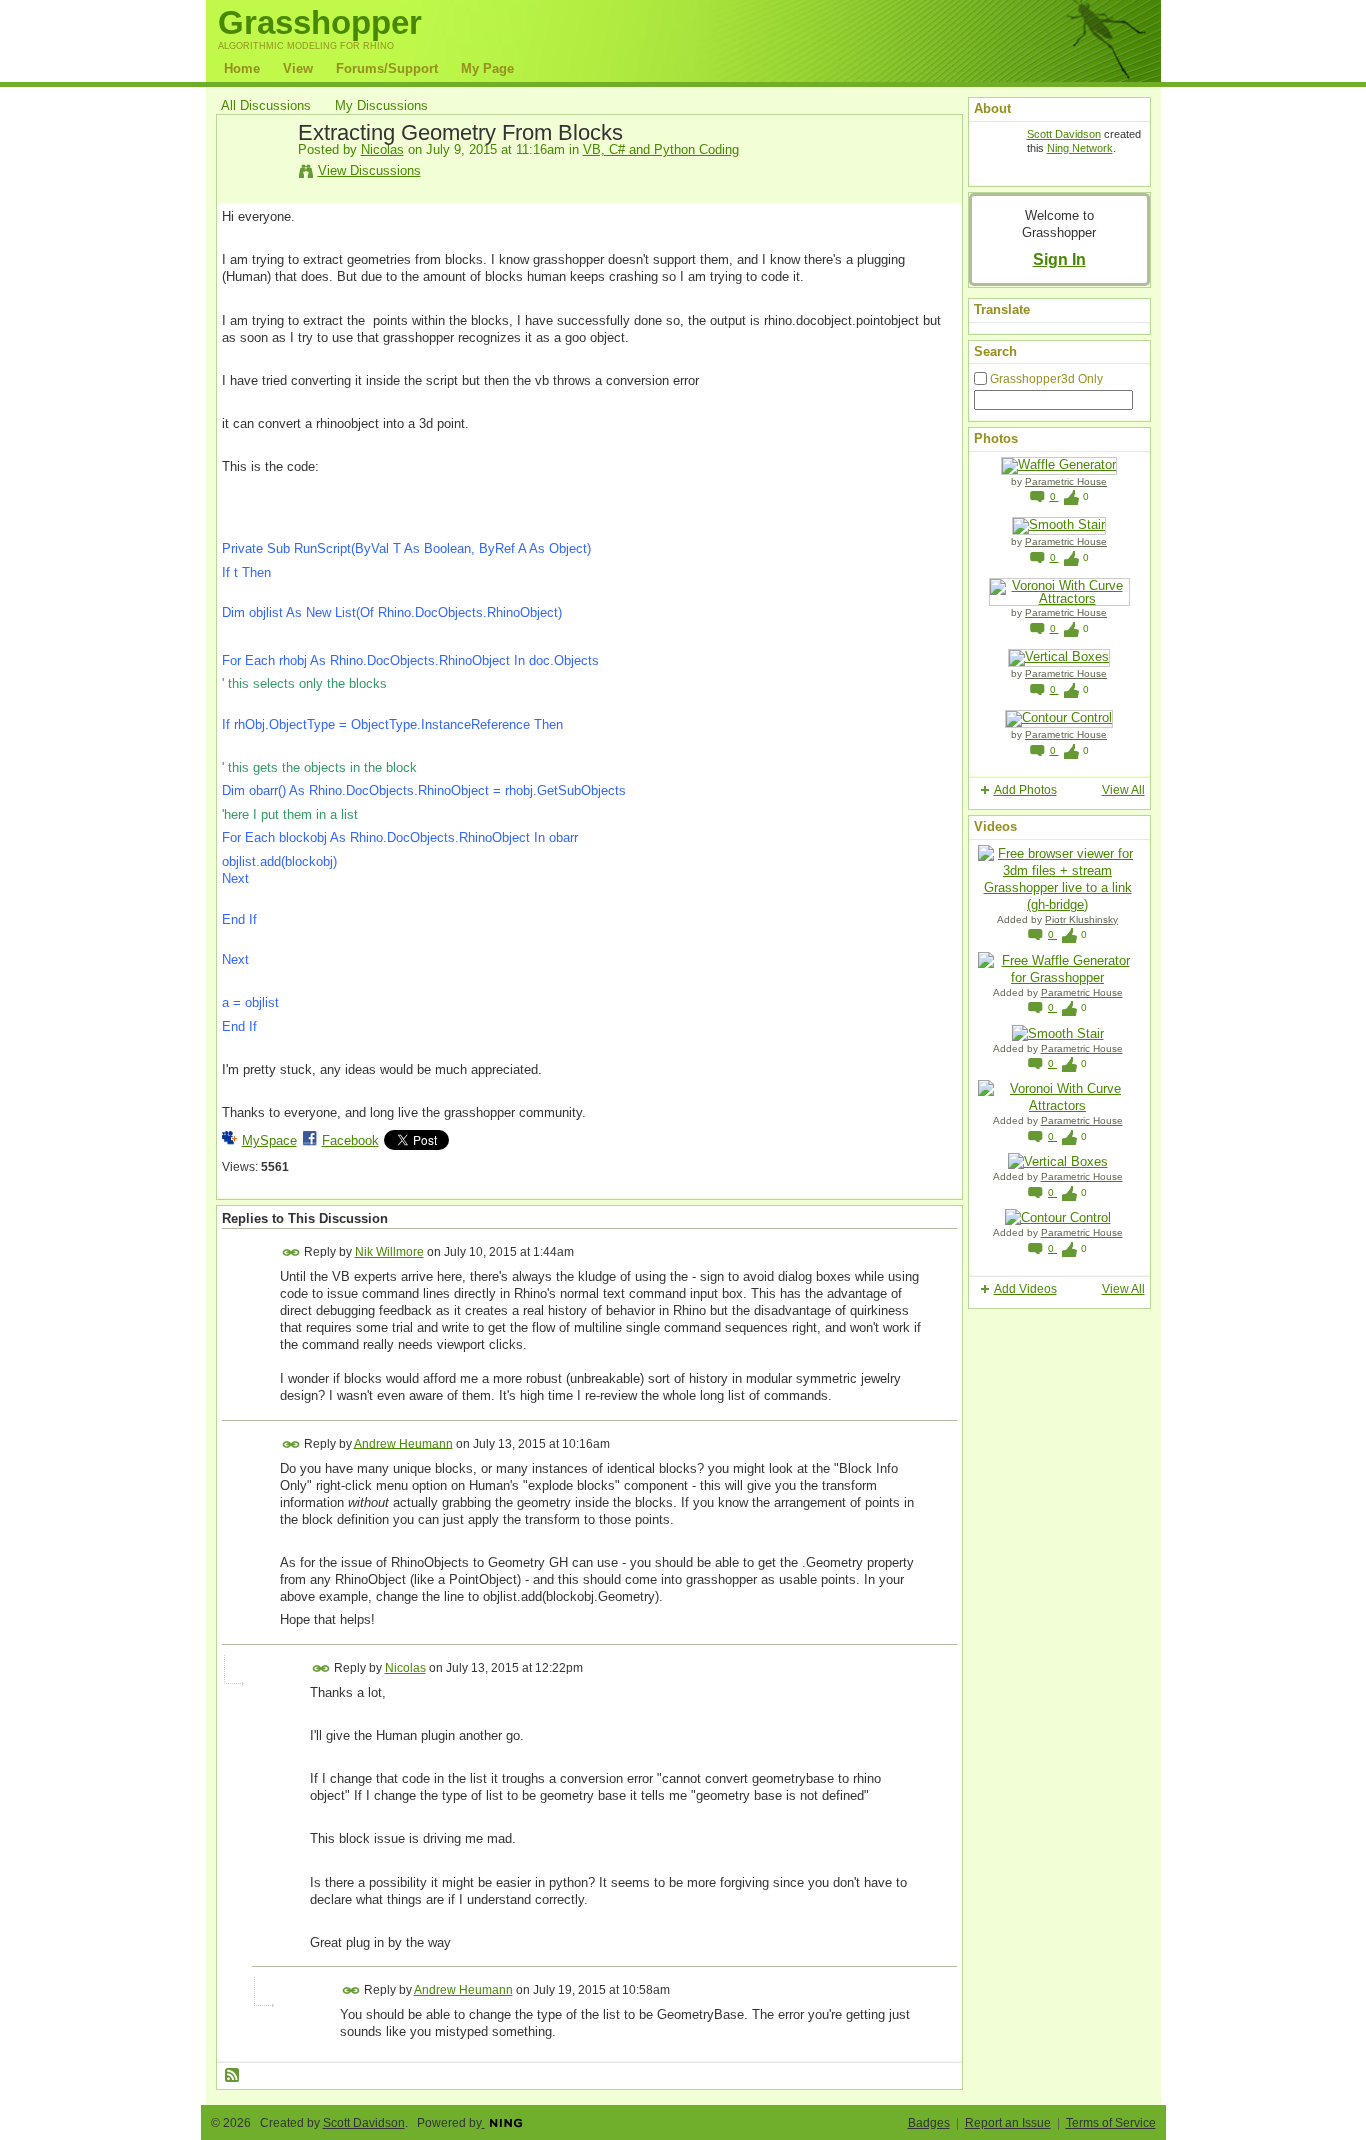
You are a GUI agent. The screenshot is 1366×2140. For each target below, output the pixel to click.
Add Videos (1025, 1289)
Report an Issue (1008, 2123)
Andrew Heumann (403, 1443)
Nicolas (382, 149)
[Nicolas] (254, 179)
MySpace (269, 1140)
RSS (233, 2076)
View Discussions (369, 170)
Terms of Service (1111, 2123)
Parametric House (1066, 481)
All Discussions (266, 105)
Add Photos (1025, 790)
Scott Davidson (1064, 134)
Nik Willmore (389, 1252)
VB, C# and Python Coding (661, 149)
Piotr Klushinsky (1081, 919)
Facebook (350, 1140)
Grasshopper (320, 22)
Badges (929, 2123)
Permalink (291, 1252)
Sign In (1059, 259)
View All (1123, 790)
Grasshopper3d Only (1046, 379)
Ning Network (1080, 148)
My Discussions (381, 105)
